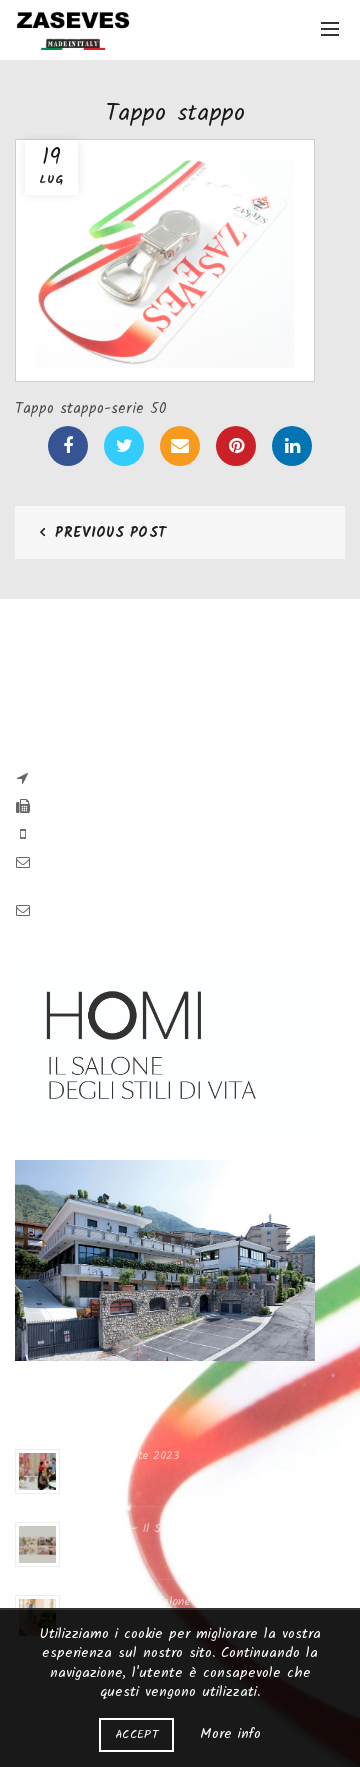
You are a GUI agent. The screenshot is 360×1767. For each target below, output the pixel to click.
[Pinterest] (236, 446)
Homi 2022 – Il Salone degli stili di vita (176, 1601)
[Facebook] (68, 446)
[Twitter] (124, 446)
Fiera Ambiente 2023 (124, 1455)
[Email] (180, 446)
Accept (136, 1734)
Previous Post (110, 533)
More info (230, 1734)
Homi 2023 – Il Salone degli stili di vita (176, 1528)
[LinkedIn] (292, 446)
